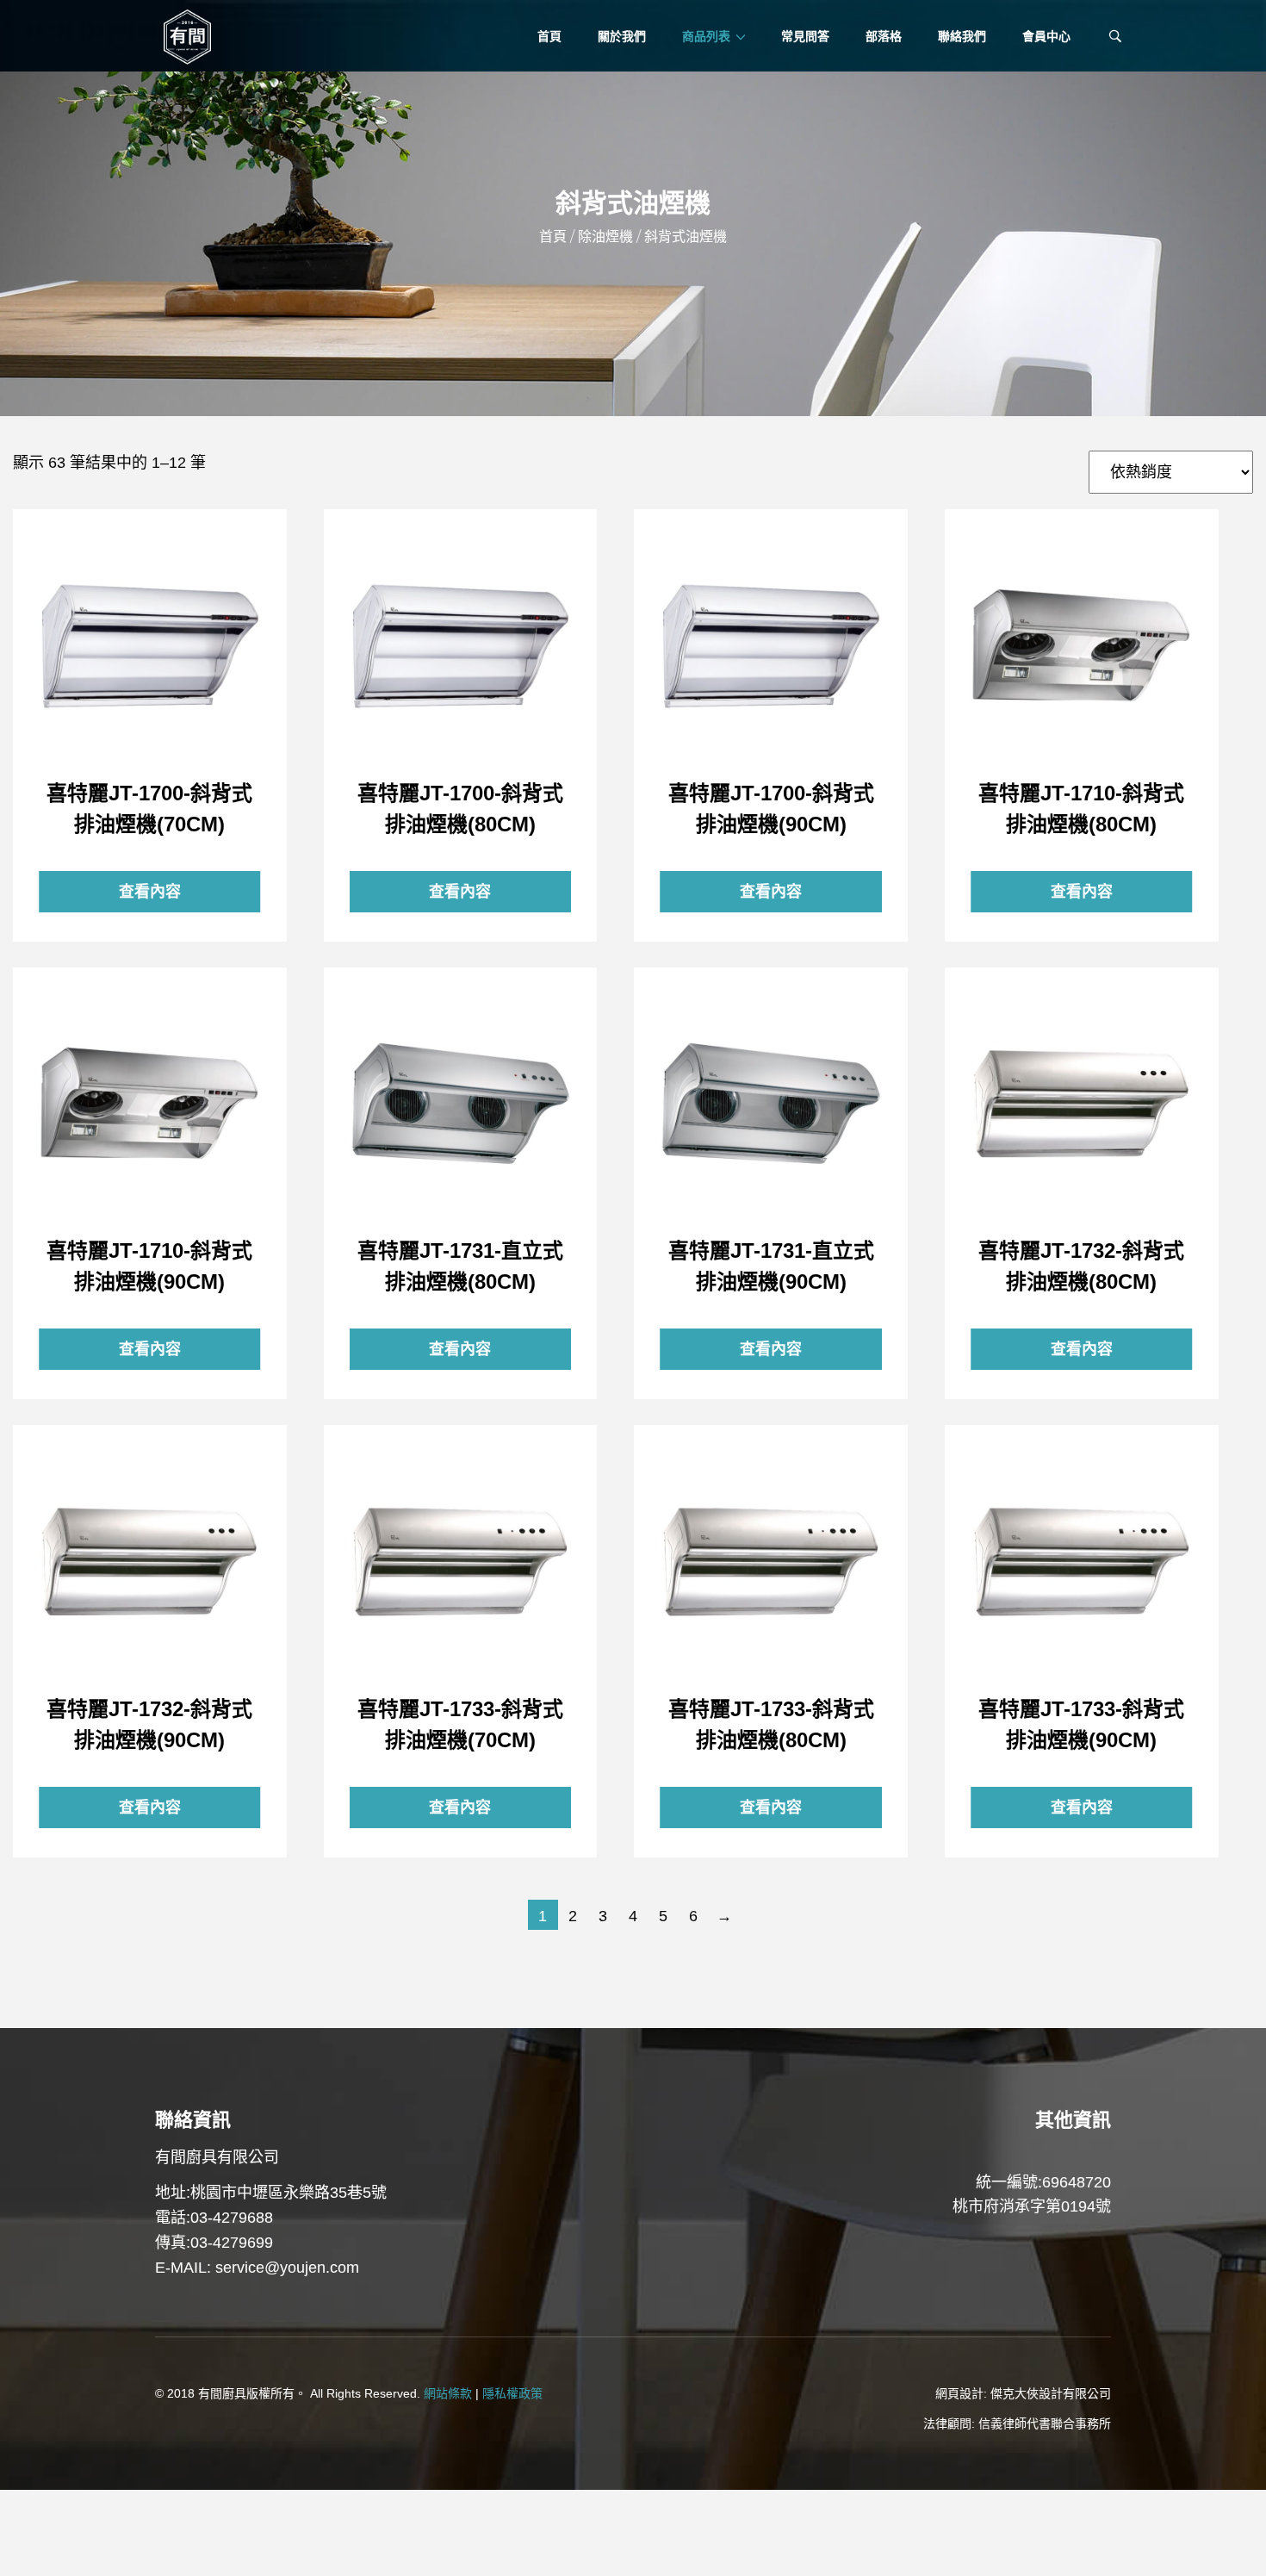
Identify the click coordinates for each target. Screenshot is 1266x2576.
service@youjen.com (287, 2268)
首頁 (553, 236)
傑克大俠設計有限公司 (1051, 2393)
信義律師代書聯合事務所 (1045, 2424)
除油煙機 (605, 236)
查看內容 (150, 646)
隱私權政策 (512, 2393)
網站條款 (448, 2393)
